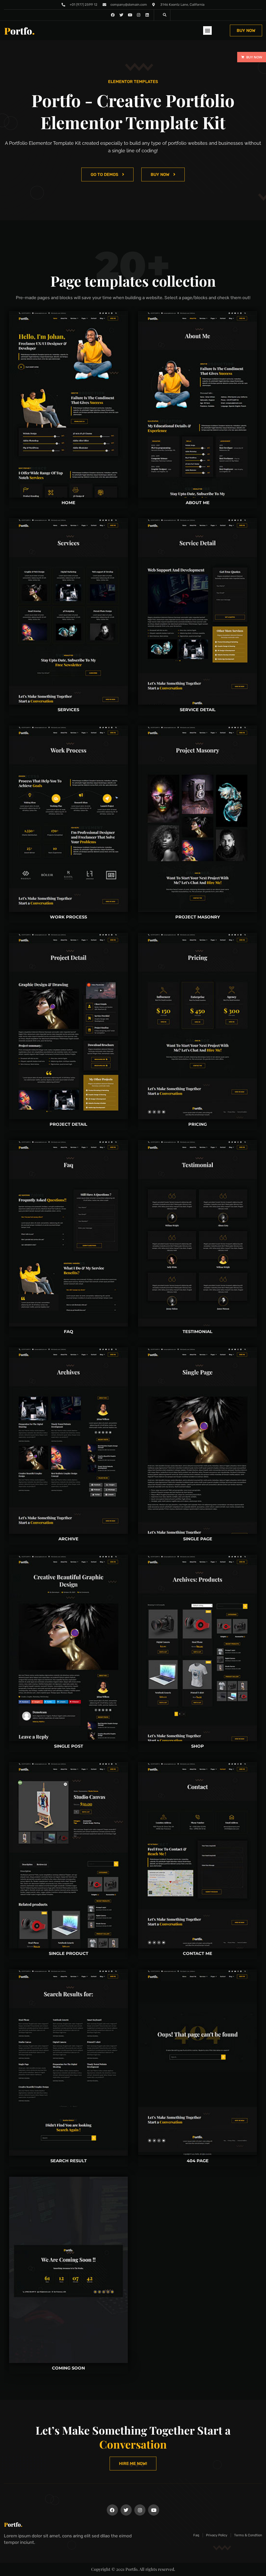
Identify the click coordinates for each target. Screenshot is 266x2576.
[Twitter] (126, 2510)
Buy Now (254, 57)
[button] (164, 15)
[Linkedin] (147, 15)
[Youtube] (154, 2510)
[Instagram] (139, 15)
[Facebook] (112, 2510)
